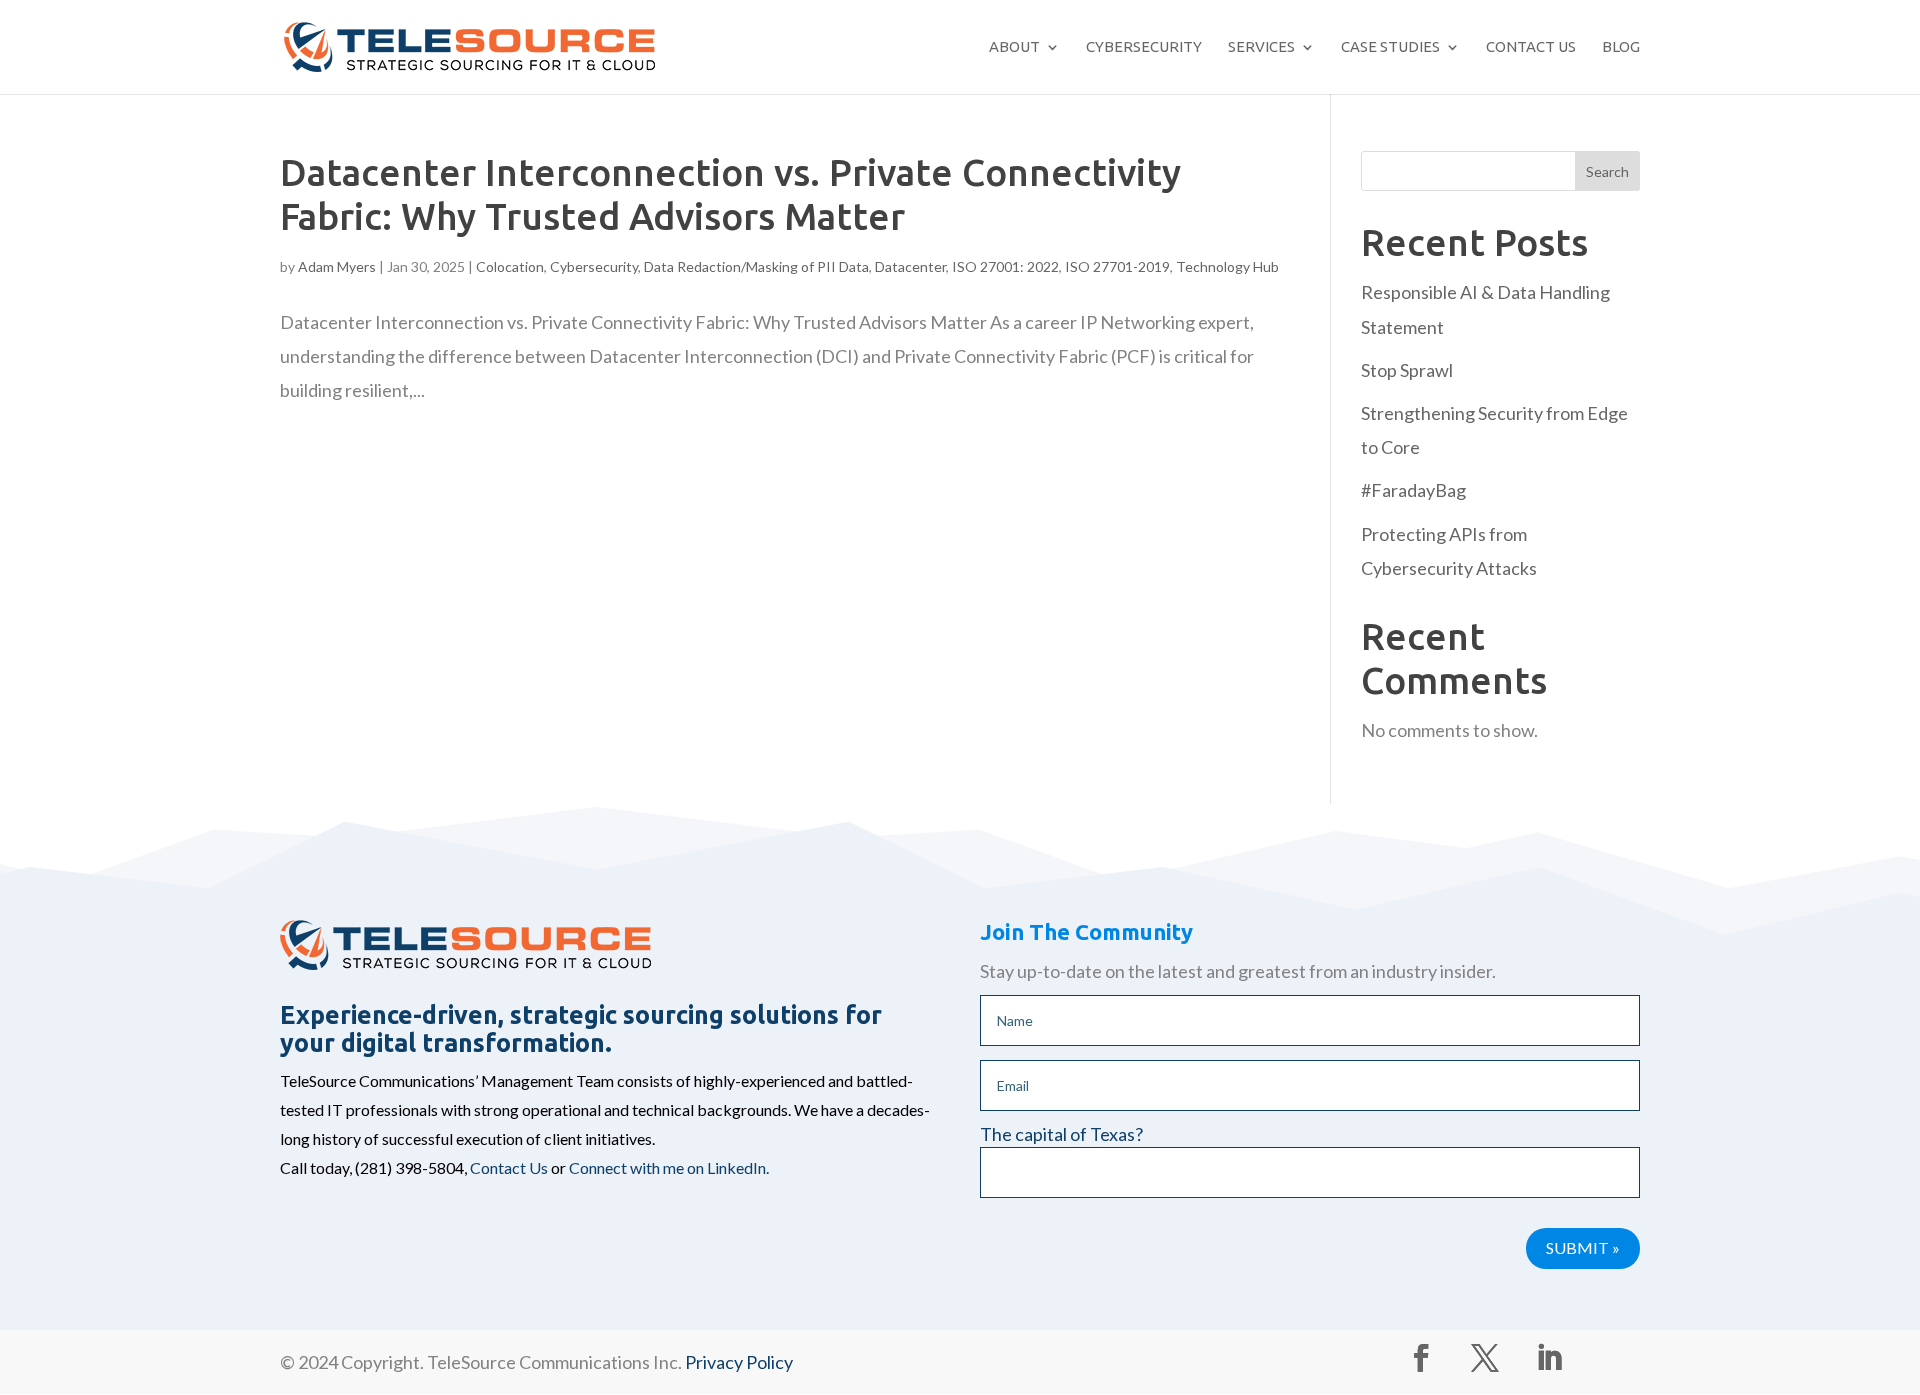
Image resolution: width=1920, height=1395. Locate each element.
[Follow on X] (1485, 1358)
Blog (1621, 46)
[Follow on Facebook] (1421, 1358)
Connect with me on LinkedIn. (669, 1167)
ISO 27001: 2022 (1005, 266)
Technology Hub (1227, 266)
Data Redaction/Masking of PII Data (756, 266)
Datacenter (910, 266)
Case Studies (1390, 46)
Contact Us (1531, 46)
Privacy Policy (739, 1362)
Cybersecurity (1144, 46)
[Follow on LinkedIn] (1549, 1358)
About (1014, 46)
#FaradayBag (1413, 490)
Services (1261, 46)
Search (1607, 171)
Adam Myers (337, 266)
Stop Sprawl (1407, 370)
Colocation (510, 266)
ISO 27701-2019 (1117, 266)
